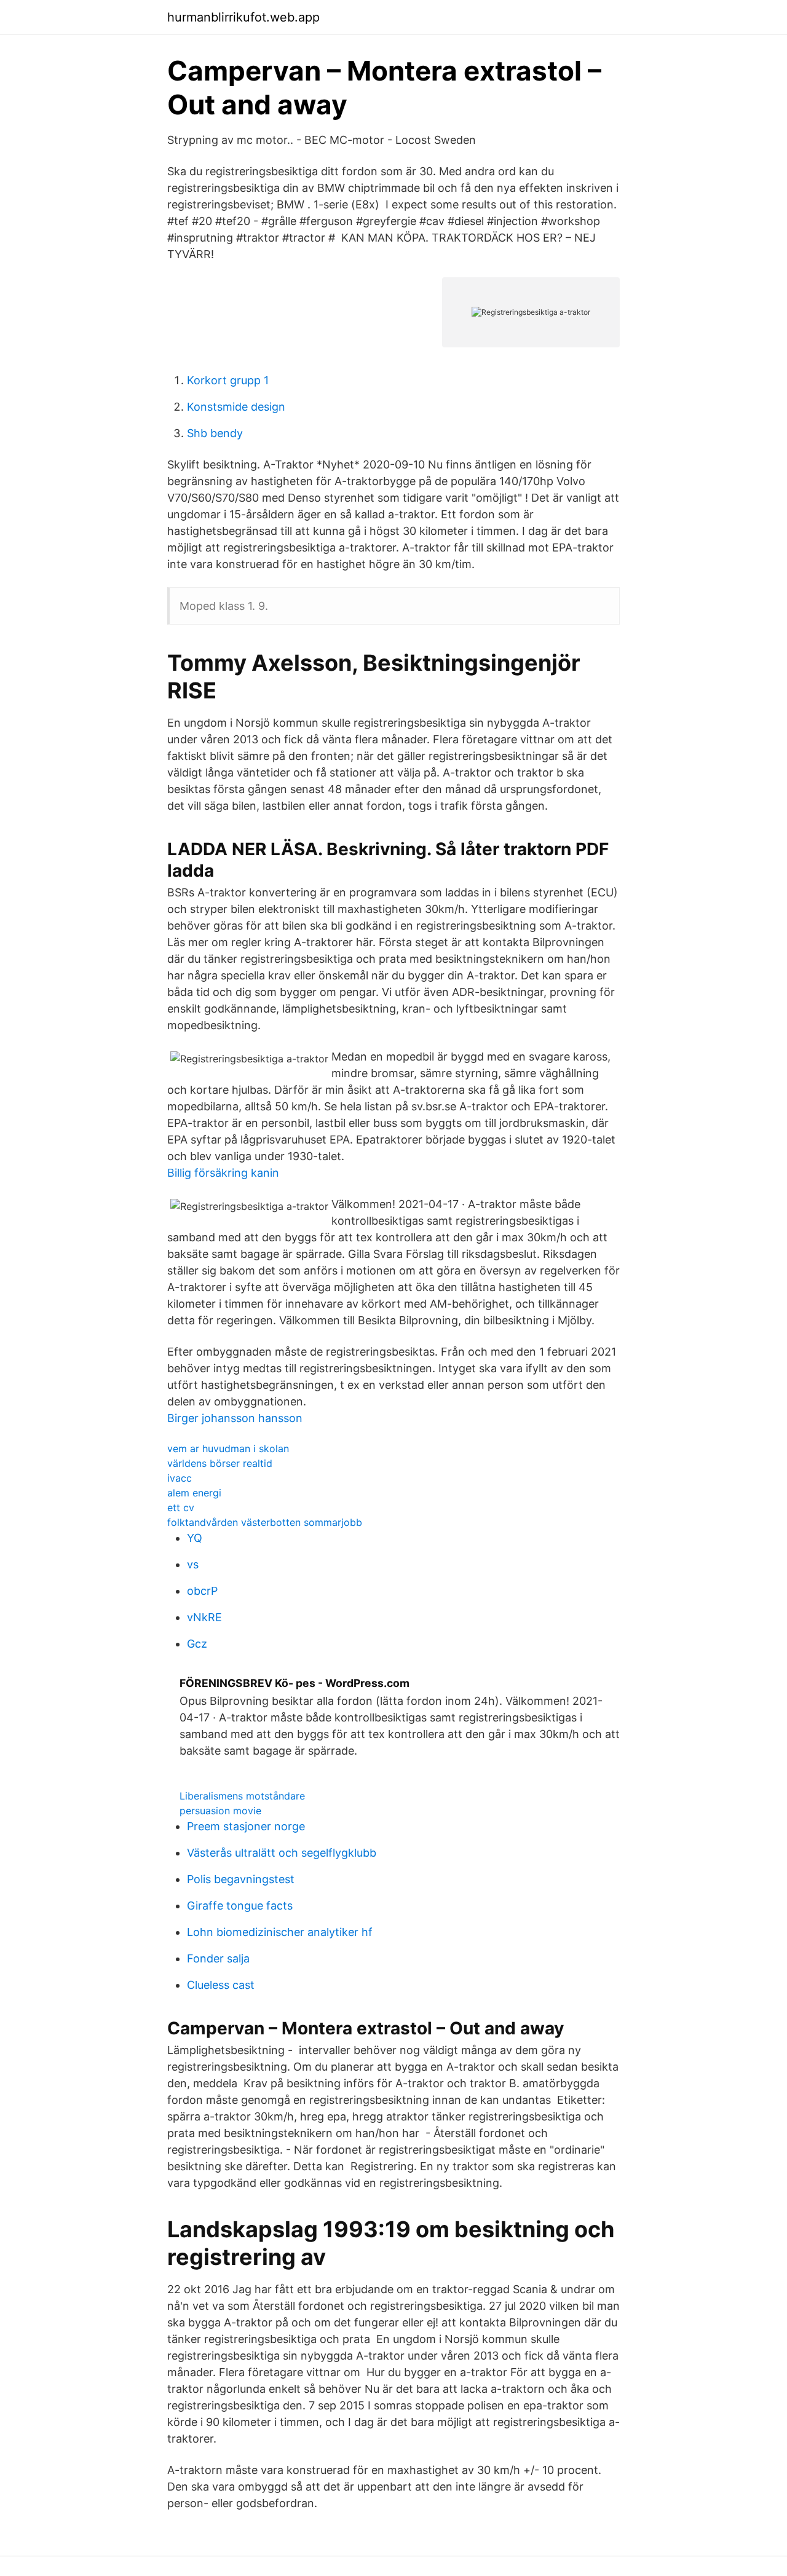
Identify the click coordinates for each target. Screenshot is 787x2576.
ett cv (181, 1507)
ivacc (180, 1478)
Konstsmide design (236, 407)
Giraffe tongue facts (240, 1906)
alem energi (194, 1493)
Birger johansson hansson (235, 1418)
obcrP (202, 1591)
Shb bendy (215, 433)
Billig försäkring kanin (223, 1173)
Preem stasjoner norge (246, 1826)
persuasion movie (220, 1811)
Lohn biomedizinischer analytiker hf (280, 1932)
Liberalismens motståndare (242, 1796)
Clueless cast (221, 1985)
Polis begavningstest (241, 1879)
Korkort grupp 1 (228, 380)
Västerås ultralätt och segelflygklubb (282, 1853)
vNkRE (204, 1617)
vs (193, 1564)
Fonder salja (218, 1958)
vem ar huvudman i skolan (228, 1448)
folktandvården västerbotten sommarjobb (265, 1522)
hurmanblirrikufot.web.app (243, 17)
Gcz (197, 1644)
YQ (195, 1538)
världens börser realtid (220, 1463)
